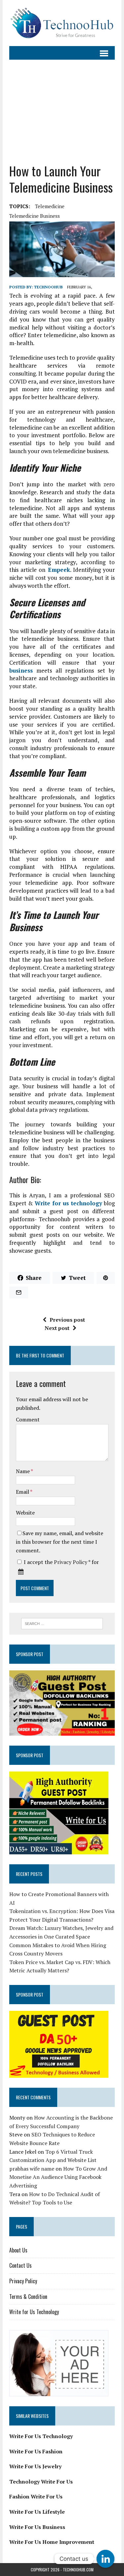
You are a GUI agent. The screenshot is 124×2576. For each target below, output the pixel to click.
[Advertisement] (62, 111)
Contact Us (21, 2265)
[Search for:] (62, 1623)
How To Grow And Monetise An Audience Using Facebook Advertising (58, 2177)
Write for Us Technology (34, 2312)
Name (23, 1471)
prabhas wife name (32, 2169)
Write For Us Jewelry (35, 2466)
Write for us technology (68, 1203)
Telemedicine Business (35, 216)
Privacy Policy (71, 1562)
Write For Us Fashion (36, 2451)
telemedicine (50, 206)
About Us (18, 2250)
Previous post (67, 1320)
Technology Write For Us (41, 2482)
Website (25, 1513)
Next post (57, 1328)
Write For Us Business (37, 2527)
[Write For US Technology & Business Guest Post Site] (62, 23)
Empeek (58, 570)
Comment (28, 1419)
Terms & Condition (28, 2297)
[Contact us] (105, 2559)
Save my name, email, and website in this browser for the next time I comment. (60, 1542)
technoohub (48, 287)
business (21, 670)
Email (23, 1492)
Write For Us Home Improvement (52, 2542)
